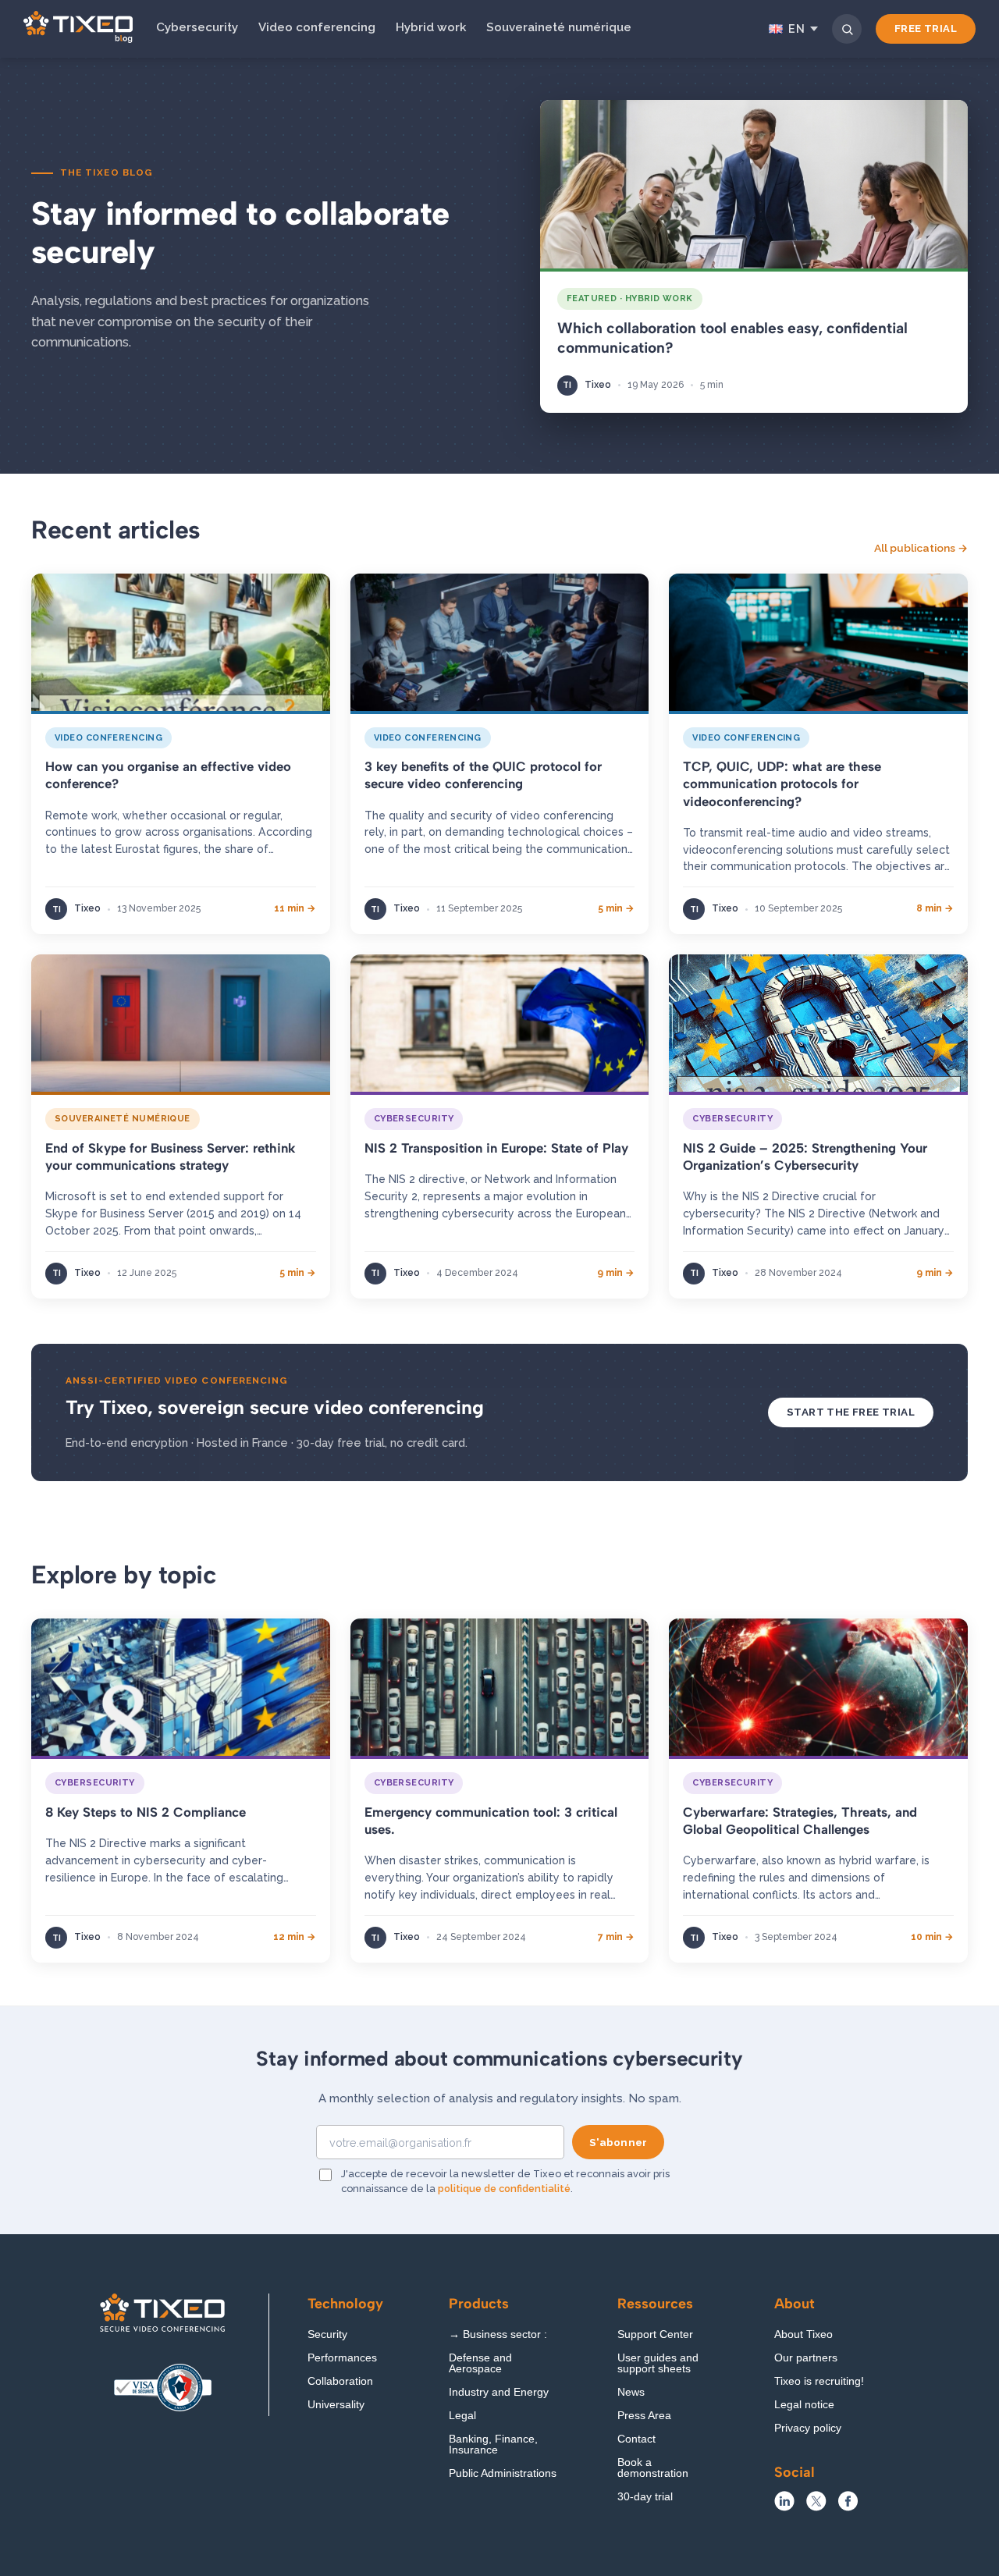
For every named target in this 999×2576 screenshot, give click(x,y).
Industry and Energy (499, 2392)
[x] (816, 2507)
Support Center (655, 2334)
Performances (342, 2358)
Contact (636, 2439)
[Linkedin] (784, 2507)
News (631, 2392)
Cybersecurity (197, 27)
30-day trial (645, 2497)
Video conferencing (317, 27)
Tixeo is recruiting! (819, 2381)
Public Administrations (503, 2473)
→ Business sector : (498, 2334)
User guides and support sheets (658, 2363)
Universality (336, 2405)
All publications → (921, 548)
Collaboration (340, 2381)
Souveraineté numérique (559, 27)
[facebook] (848, 2507)
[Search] (847, 29)
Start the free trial (851, 1412)
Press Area (644, 2416)
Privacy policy (808, 2428)
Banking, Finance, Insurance (493, 2445)
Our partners (806, 2358)
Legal (462, 2416)
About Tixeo (803, 2334)
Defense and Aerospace (480, 2363)
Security (327, 2334)
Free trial (926, 28)
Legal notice (804, 2405)
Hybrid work (431, 27)
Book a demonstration (653, 2468)
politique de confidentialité (504, 2189)
